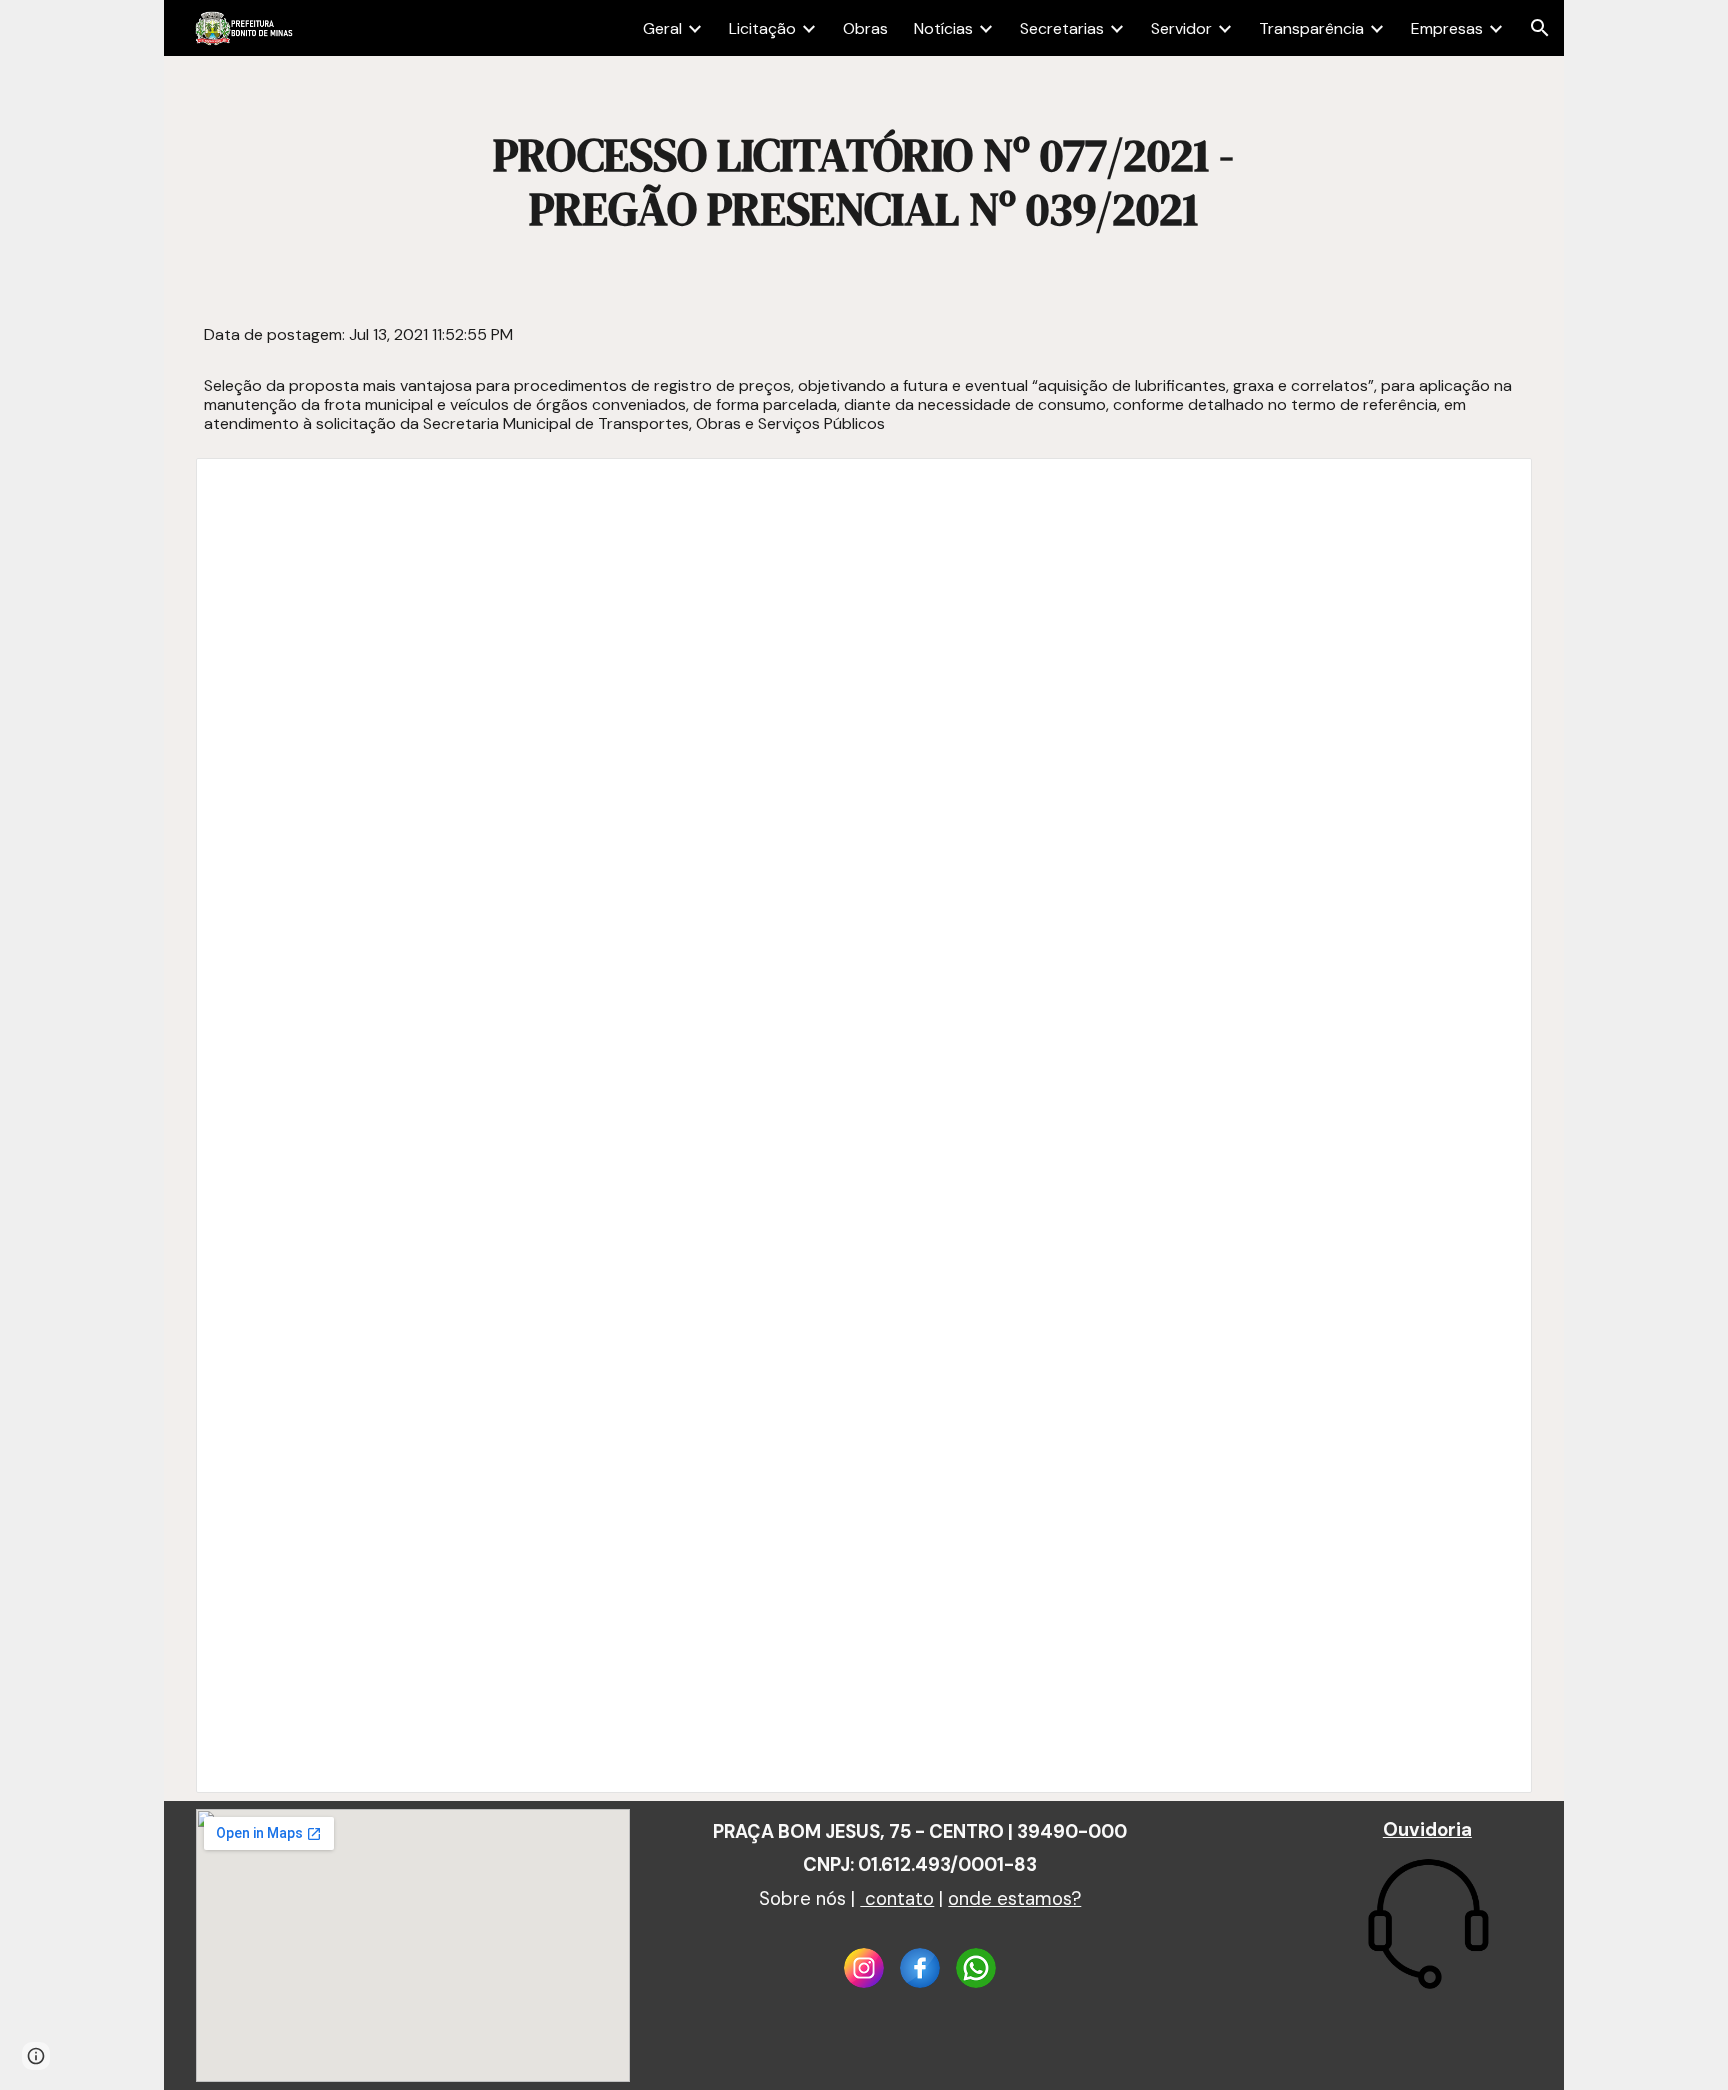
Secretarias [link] (1062, 28)
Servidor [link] (1181, 28)
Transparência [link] (1311, 28)
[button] (1540, 28)
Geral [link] (662, 28)
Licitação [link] (762, 28)
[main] (864, 182)
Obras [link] (865, 28)
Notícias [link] (943, 28)
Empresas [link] (1447, 28)
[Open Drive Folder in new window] (1494, 484)
